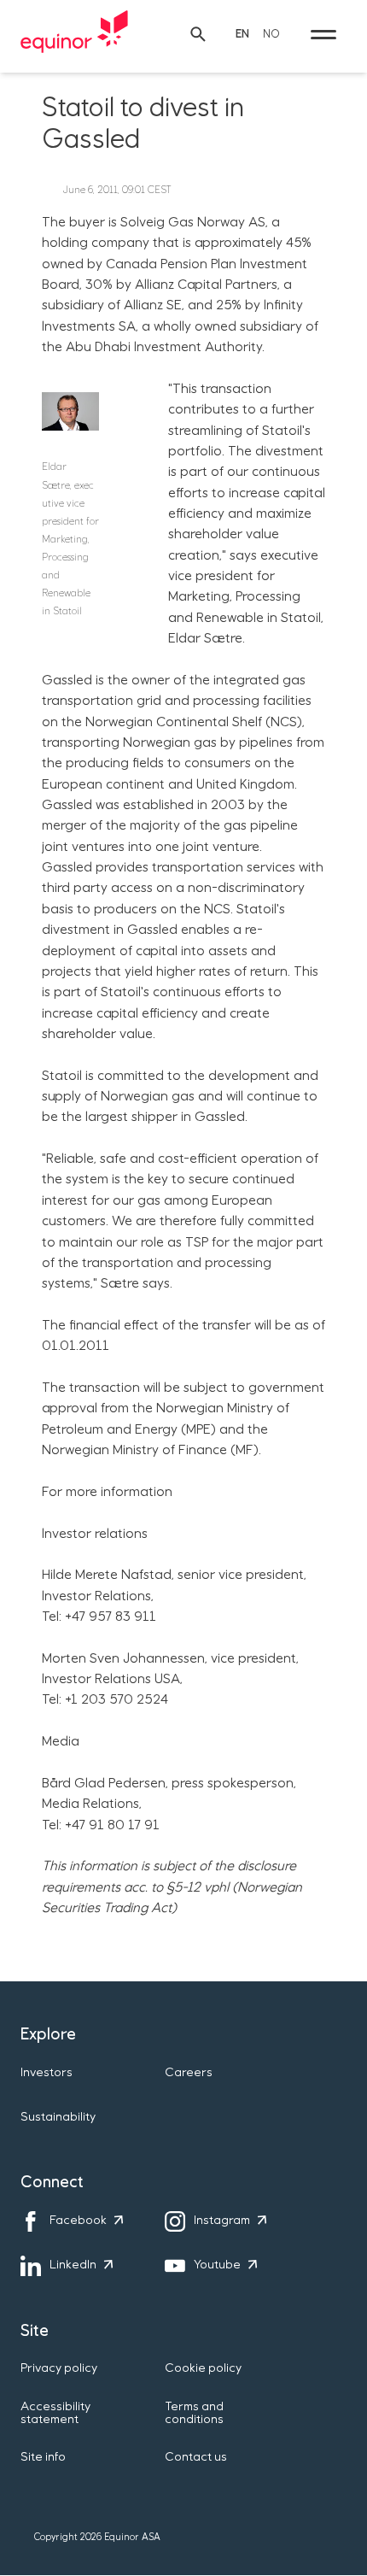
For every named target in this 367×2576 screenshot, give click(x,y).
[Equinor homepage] (74, 34)
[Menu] (323, 34)
